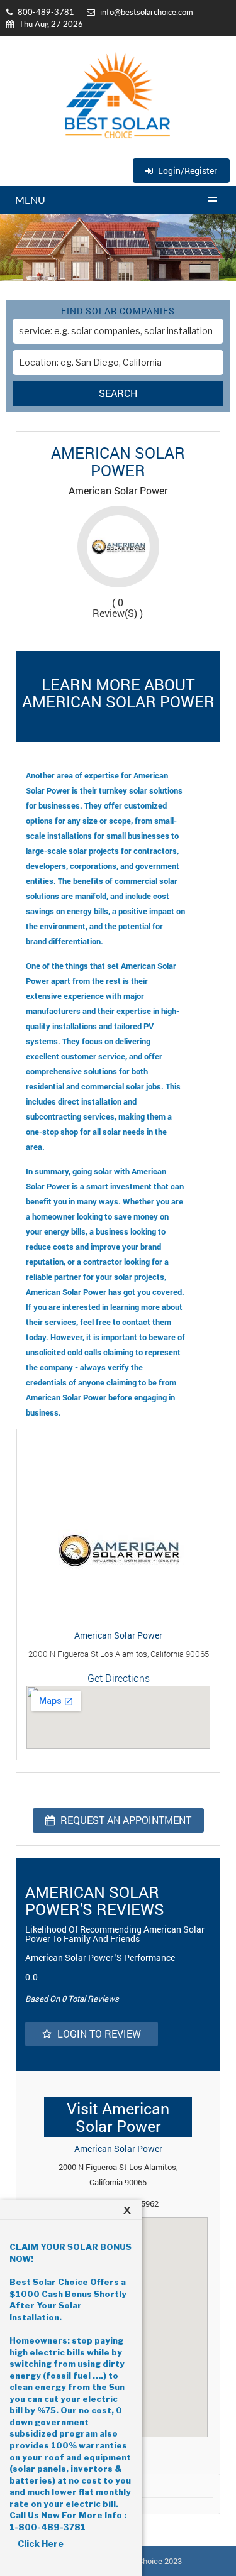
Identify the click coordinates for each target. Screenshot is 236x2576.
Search (118, 393)
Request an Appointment (125, 1820)
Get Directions (119, 1678)
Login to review (98, 2033)
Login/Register (187, 171)
